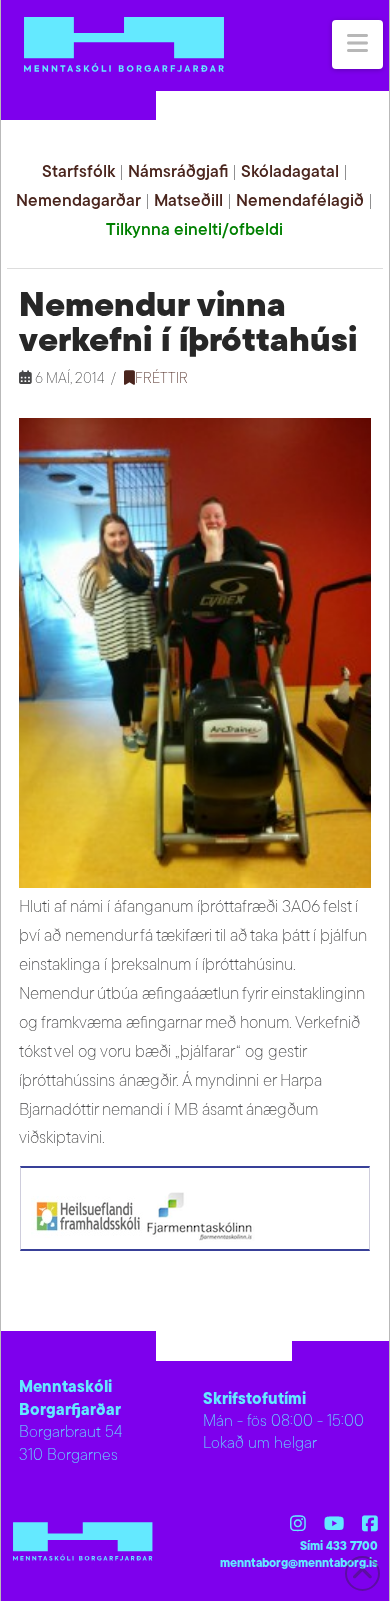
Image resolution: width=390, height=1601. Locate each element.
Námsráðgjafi (178, 172)
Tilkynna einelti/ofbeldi (194, 230)
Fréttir (161, 379)
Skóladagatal (290, 172)
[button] (357, 44)
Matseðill (188, 201)
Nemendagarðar (78, 201)
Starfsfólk (78, 172)
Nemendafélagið (300, 201)
